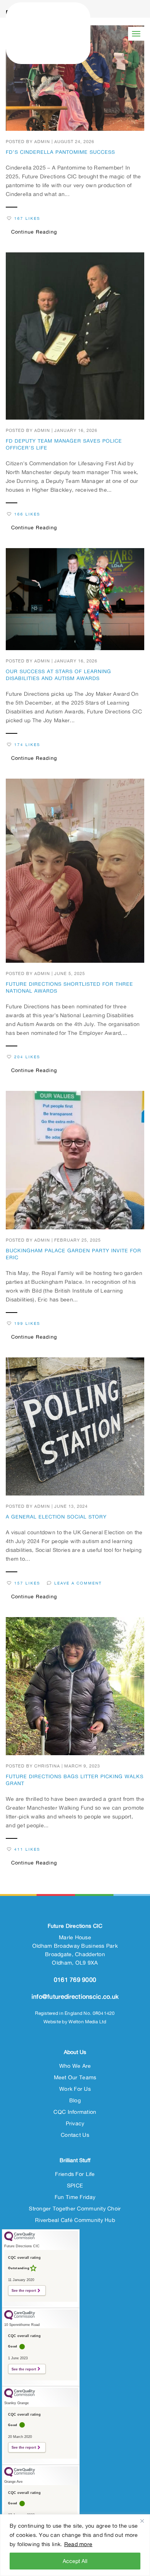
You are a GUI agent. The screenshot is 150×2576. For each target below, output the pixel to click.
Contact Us (75, 2135)
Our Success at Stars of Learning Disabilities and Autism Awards (58, 675)
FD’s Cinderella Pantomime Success (60, 152)
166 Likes (27, 514)
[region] (75, 2545)
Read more (78, 2544)
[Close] (142, 2521)
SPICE (75, 2185)
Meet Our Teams (75, 2077)
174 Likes (27, 745)
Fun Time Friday (75, 2197)
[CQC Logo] (20, 2239)
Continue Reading (34, 232)
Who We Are (75, 2066)
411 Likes (27, 1849)
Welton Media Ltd (87, 2022)
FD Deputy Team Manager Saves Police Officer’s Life (64, 444)
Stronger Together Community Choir (75, 2208)
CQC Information (75, 2112)
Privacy (75, 2123)
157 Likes (27, 1583)
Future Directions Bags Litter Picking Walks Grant (75, 1780)
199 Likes (27, 1323)
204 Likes (27, 1057)
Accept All (75, 2561)
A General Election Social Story (56, 1517)
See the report (24, 2290)
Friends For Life (75, 2174)
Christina (47, 1766)
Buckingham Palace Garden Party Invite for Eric (73, 1254)
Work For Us (75, 2089)
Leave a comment (78, 1583)
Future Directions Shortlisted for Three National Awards (69, 987)
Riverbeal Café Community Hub (75, 2220)
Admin (42, 142)
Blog (75, 2100)
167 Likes (27, 218)
